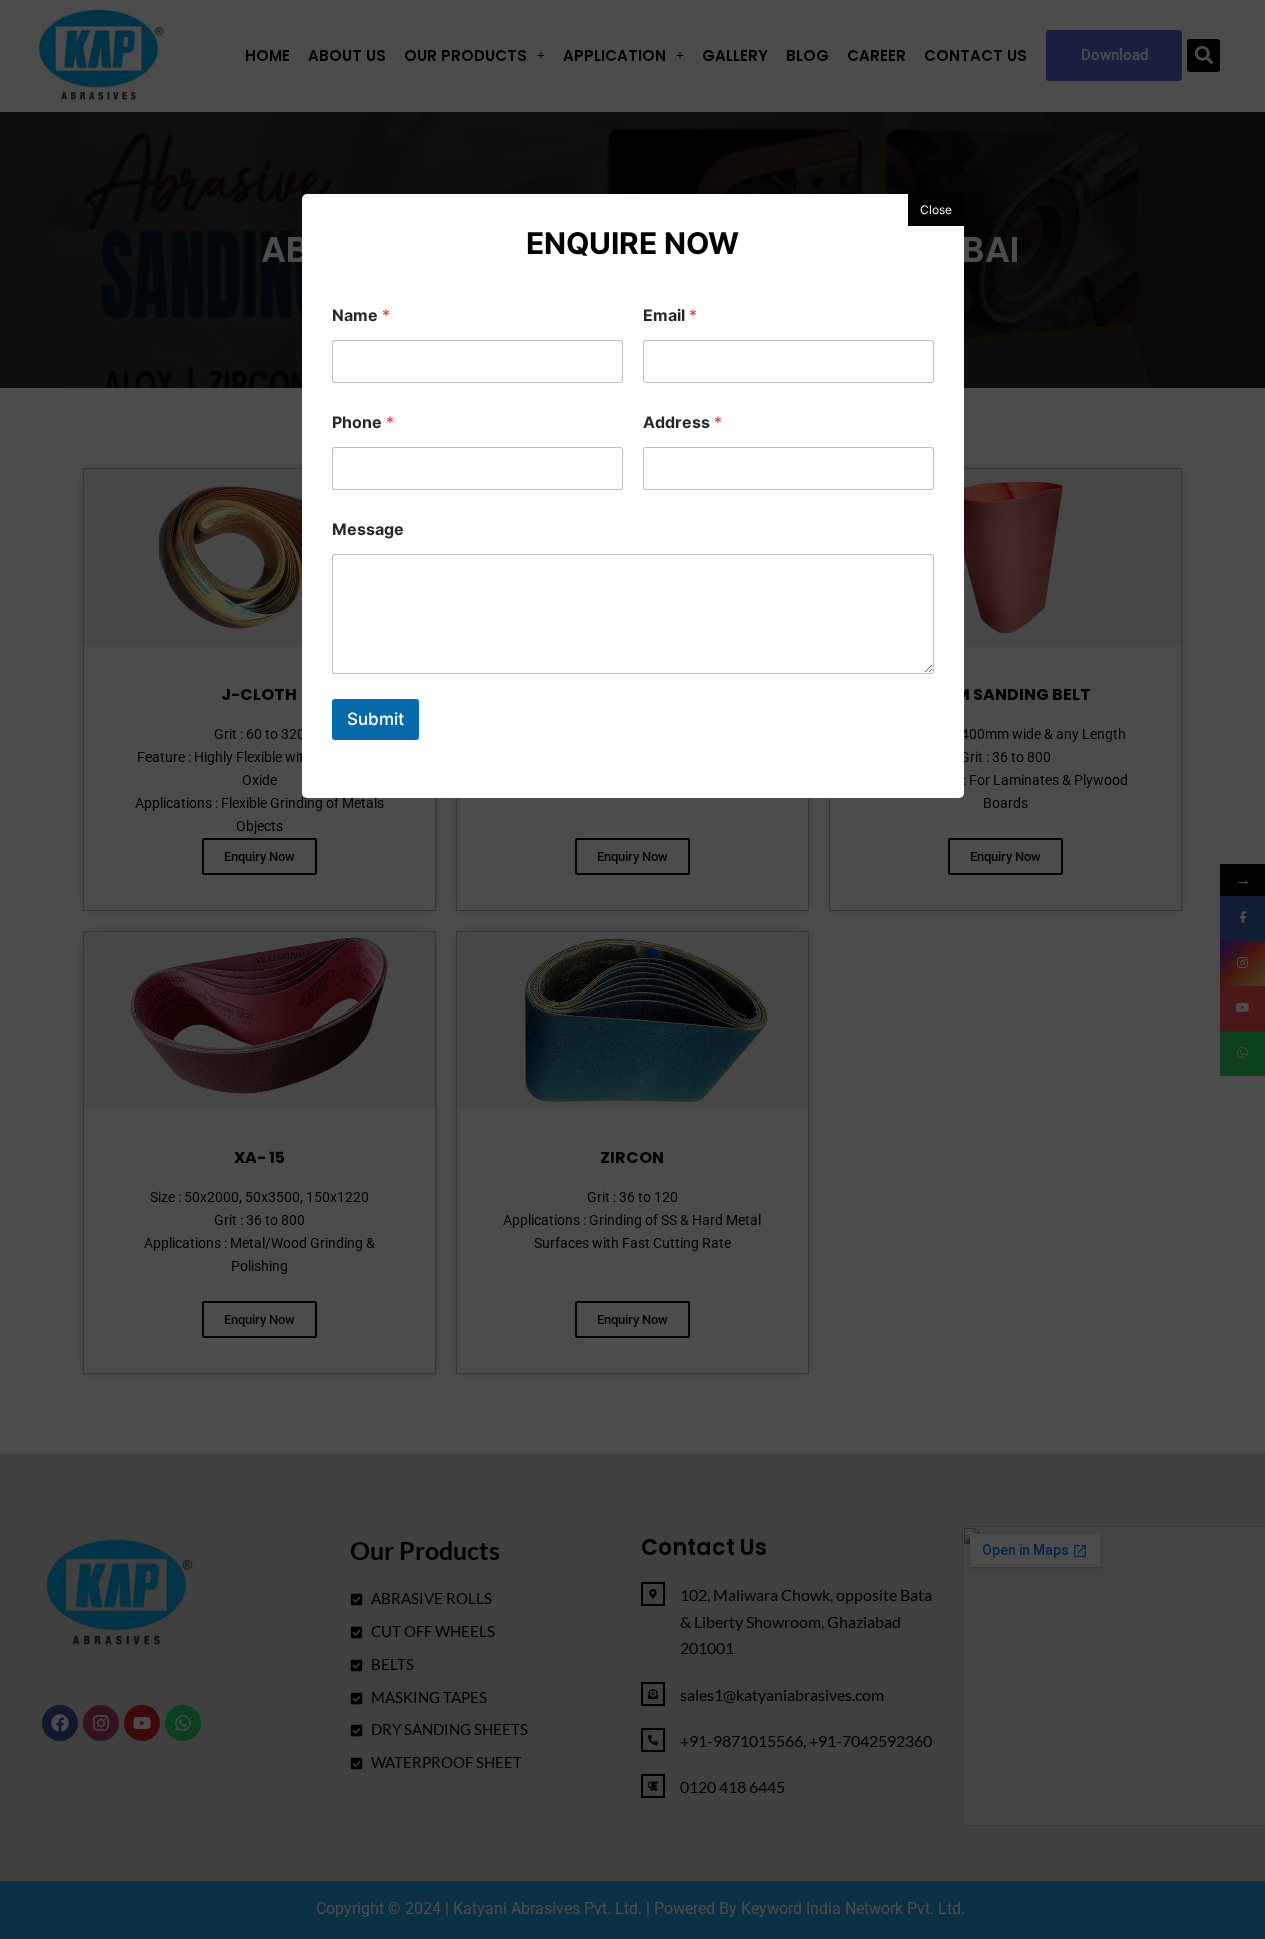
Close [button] (936, 209)
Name (361, 315)
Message (368, 529)
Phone (363, 422)
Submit (375, 719)
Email (670, 315)
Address (682, 422)
